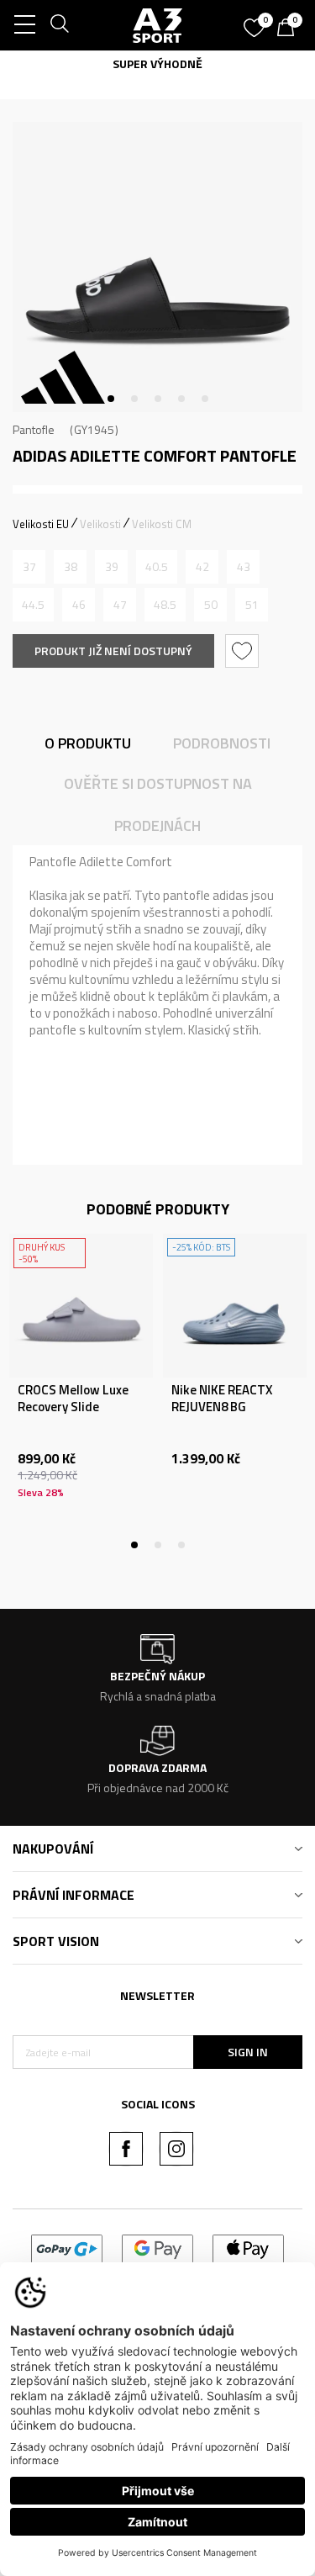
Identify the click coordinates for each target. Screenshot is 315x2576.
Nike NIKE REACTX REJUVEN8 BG (222, 1399)
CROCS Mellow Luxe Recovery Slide (73, 1399)
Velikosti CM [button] (162, 524)
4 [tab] (181, 399)
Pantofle (34, 429)
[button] (244, 651)
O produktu (88, 743)
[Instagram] (176, 2149)
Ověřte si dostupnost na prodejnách (158, 804)
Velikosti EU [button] (41, 524)
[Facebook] (126, 2149)
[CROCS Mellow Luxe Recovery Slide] (81, 1306)
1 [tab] (111, 399)
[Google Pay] (157, 2248)
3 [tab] (158, 399)
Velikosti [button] (100, 524)
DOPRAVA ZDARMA (264, 63)
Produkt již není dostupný (113, 651)
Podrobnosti (222, 743)
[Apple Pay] (248, 2248)
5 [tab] (205, 399)
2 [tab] (134, 399)
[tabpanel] (157, 267)
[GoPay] (67, 2248)
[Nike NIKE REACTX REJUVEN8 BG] (235, 1306)
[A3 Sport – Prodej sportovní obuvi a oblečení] (158, 25)
